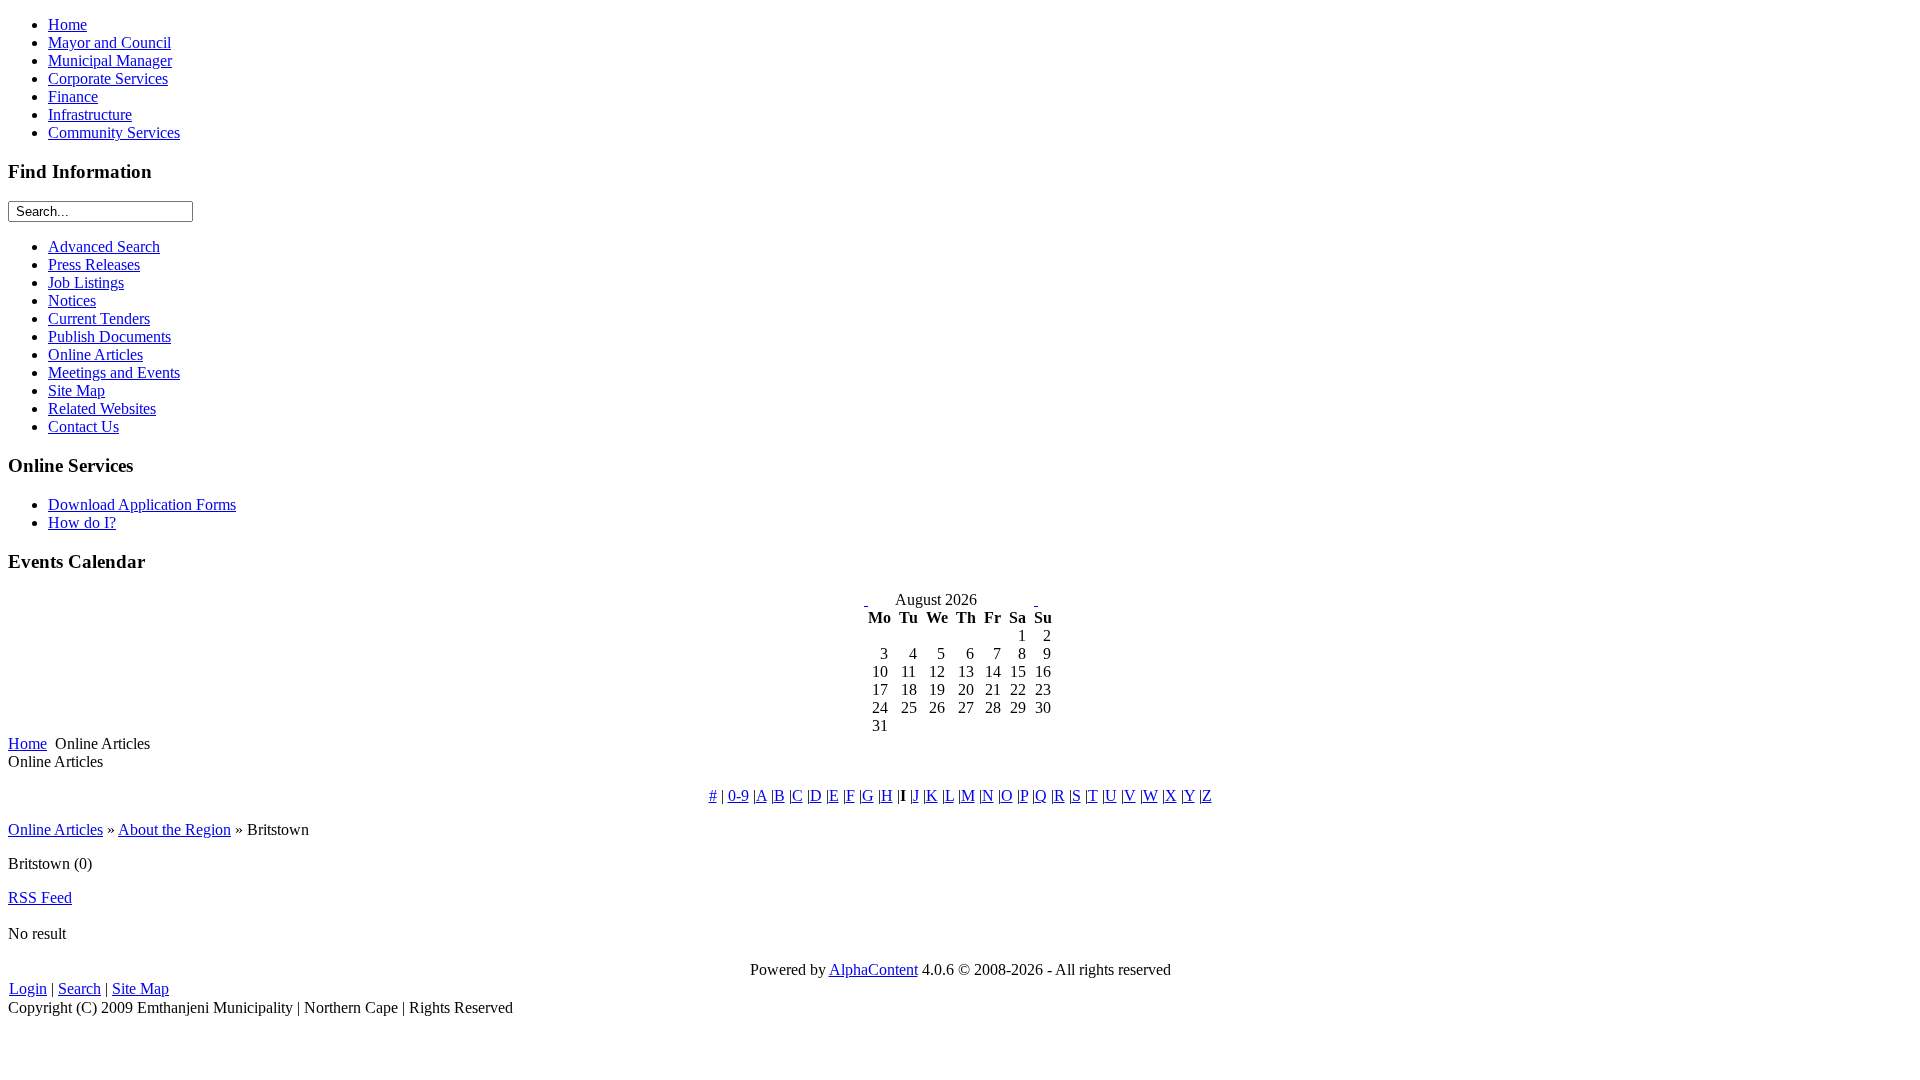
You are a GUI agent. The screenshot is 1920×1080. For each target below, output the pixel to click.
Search (79, 988)
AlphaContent (873, 969)
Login (28, 988)
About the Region (174, 829)
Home (27, 743)
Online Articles (55, 829)
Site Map (140, 988)
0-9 (738, 795)
